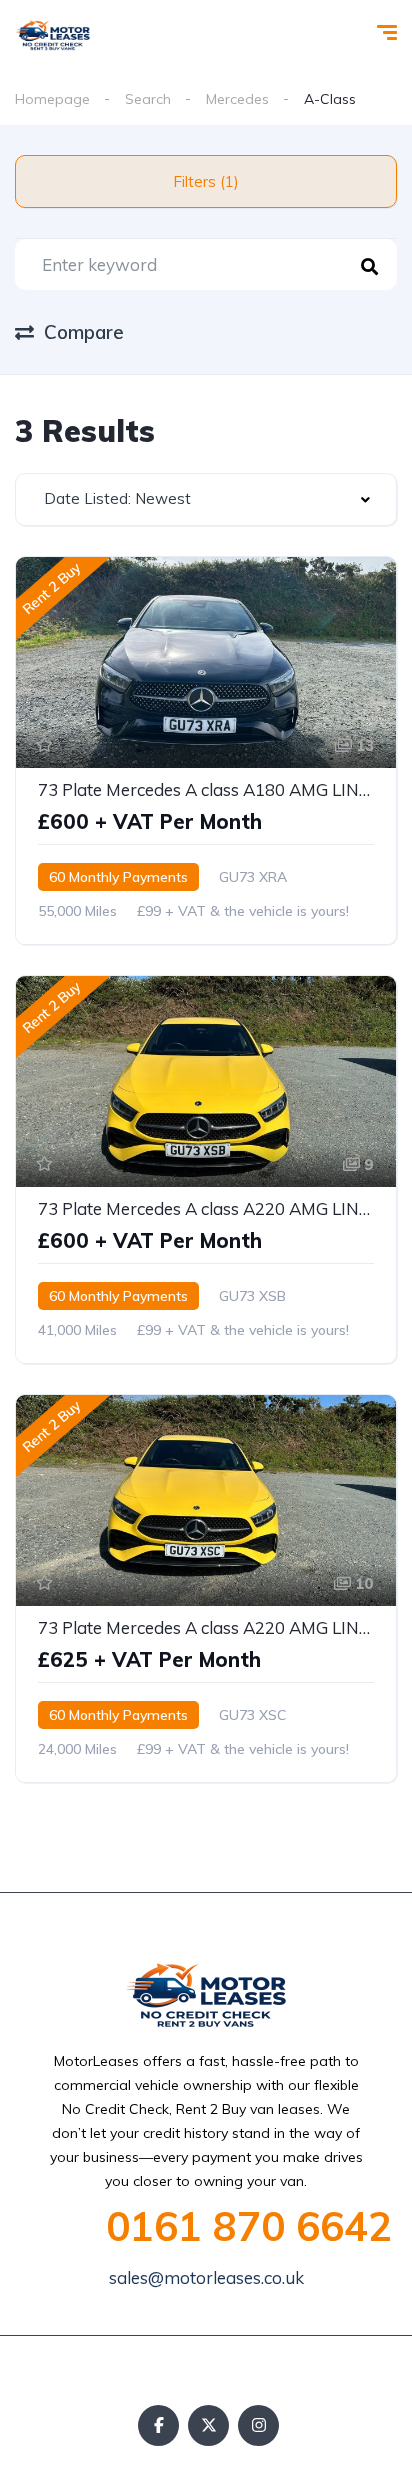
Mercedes (237, 99)
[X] (208, 2425)
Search (148, 99)
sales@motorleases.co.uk (206, 2277)
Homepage (52, 99)
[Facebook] (158, 2425)
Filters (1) (206, 181)
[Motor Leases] (53, 35)
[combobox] (206, 499)
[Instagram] (258, 2425)
